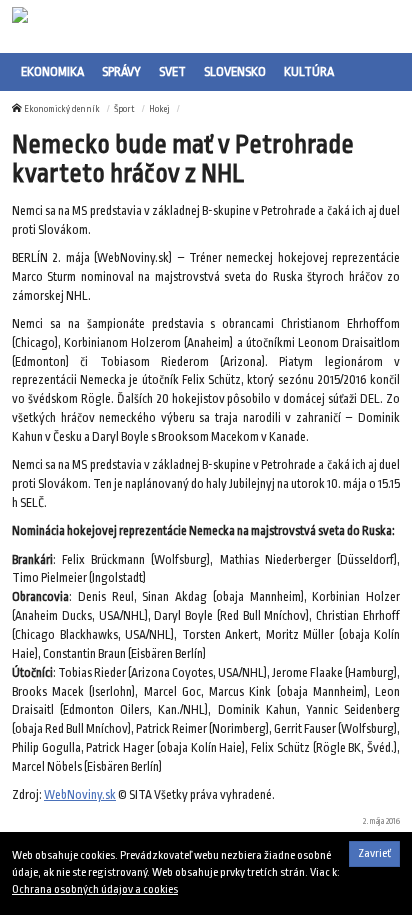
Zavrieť (374, 853)
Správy (121, 71)
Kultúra (309, 71)
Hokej (159, 109)
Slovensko (235, 71)
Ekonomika (52, 71)
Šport (124, 109)
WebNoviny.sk (80, 795)
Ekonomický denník (62, 109)
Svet (172, 71)
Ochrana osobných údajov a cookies (95, 889)
